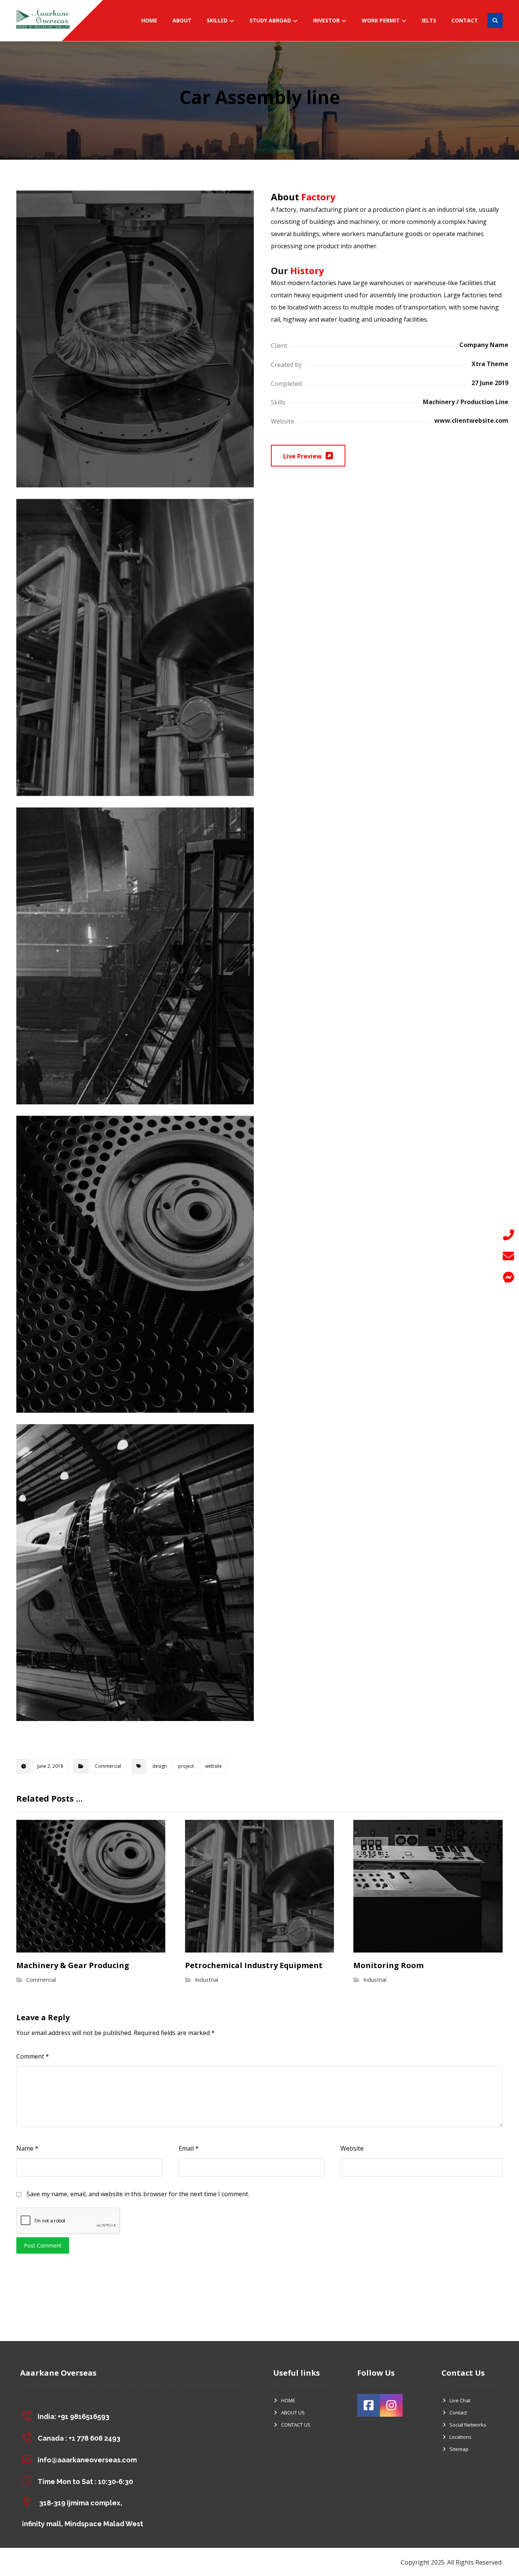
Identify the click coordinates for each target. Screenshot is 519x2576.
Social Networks (468, 2425)
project (186, 1766)
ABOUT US (293, 2413)
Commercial (108, 1766)
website (214, 1766)
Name (27, 2148)
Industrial (206, 1980)
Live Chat (460, 2400)
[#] (369, 2405)
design (160, 1766)
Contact (458, 2413)
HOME (288, 2400)
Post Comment (43, 2245)
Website (352, 2148)
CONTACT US (296, 2425)
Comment (33, 2056)
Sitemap (459, 2449)
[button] (508, 1277)
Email (189, 2148)
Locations (460, 2437)
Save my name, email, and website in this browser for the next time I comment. (138, 2194)
